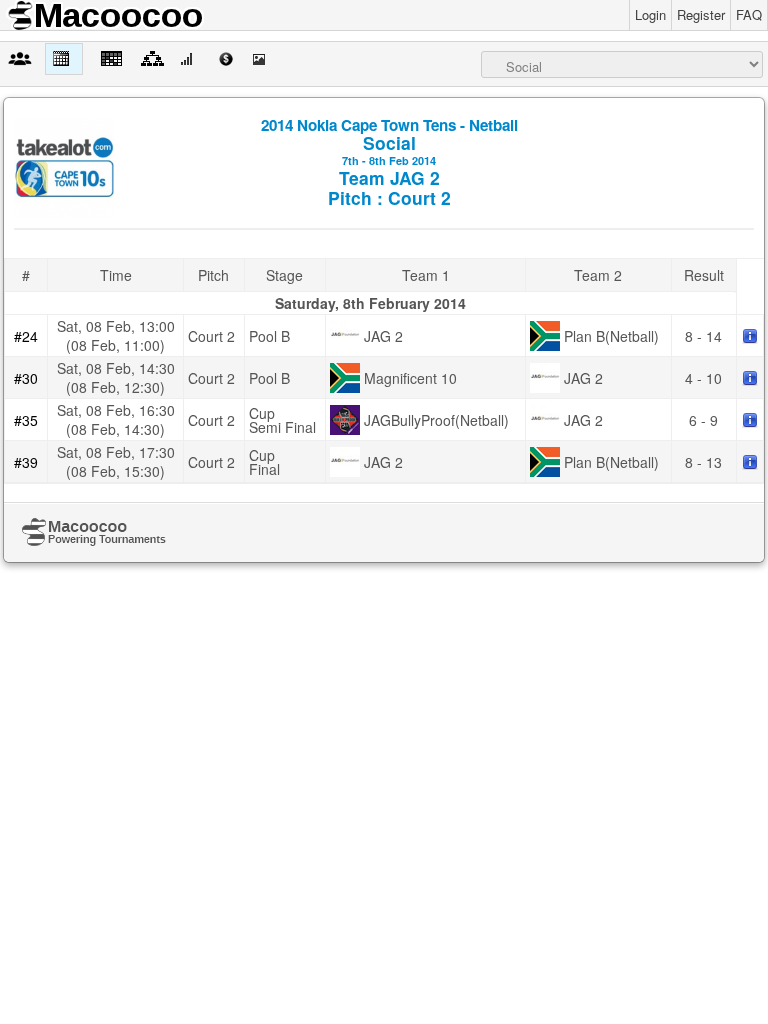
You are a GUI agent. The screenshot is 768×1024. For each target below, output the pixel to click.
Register (701, 14)
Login (650, 14)
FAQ (749, 14)
